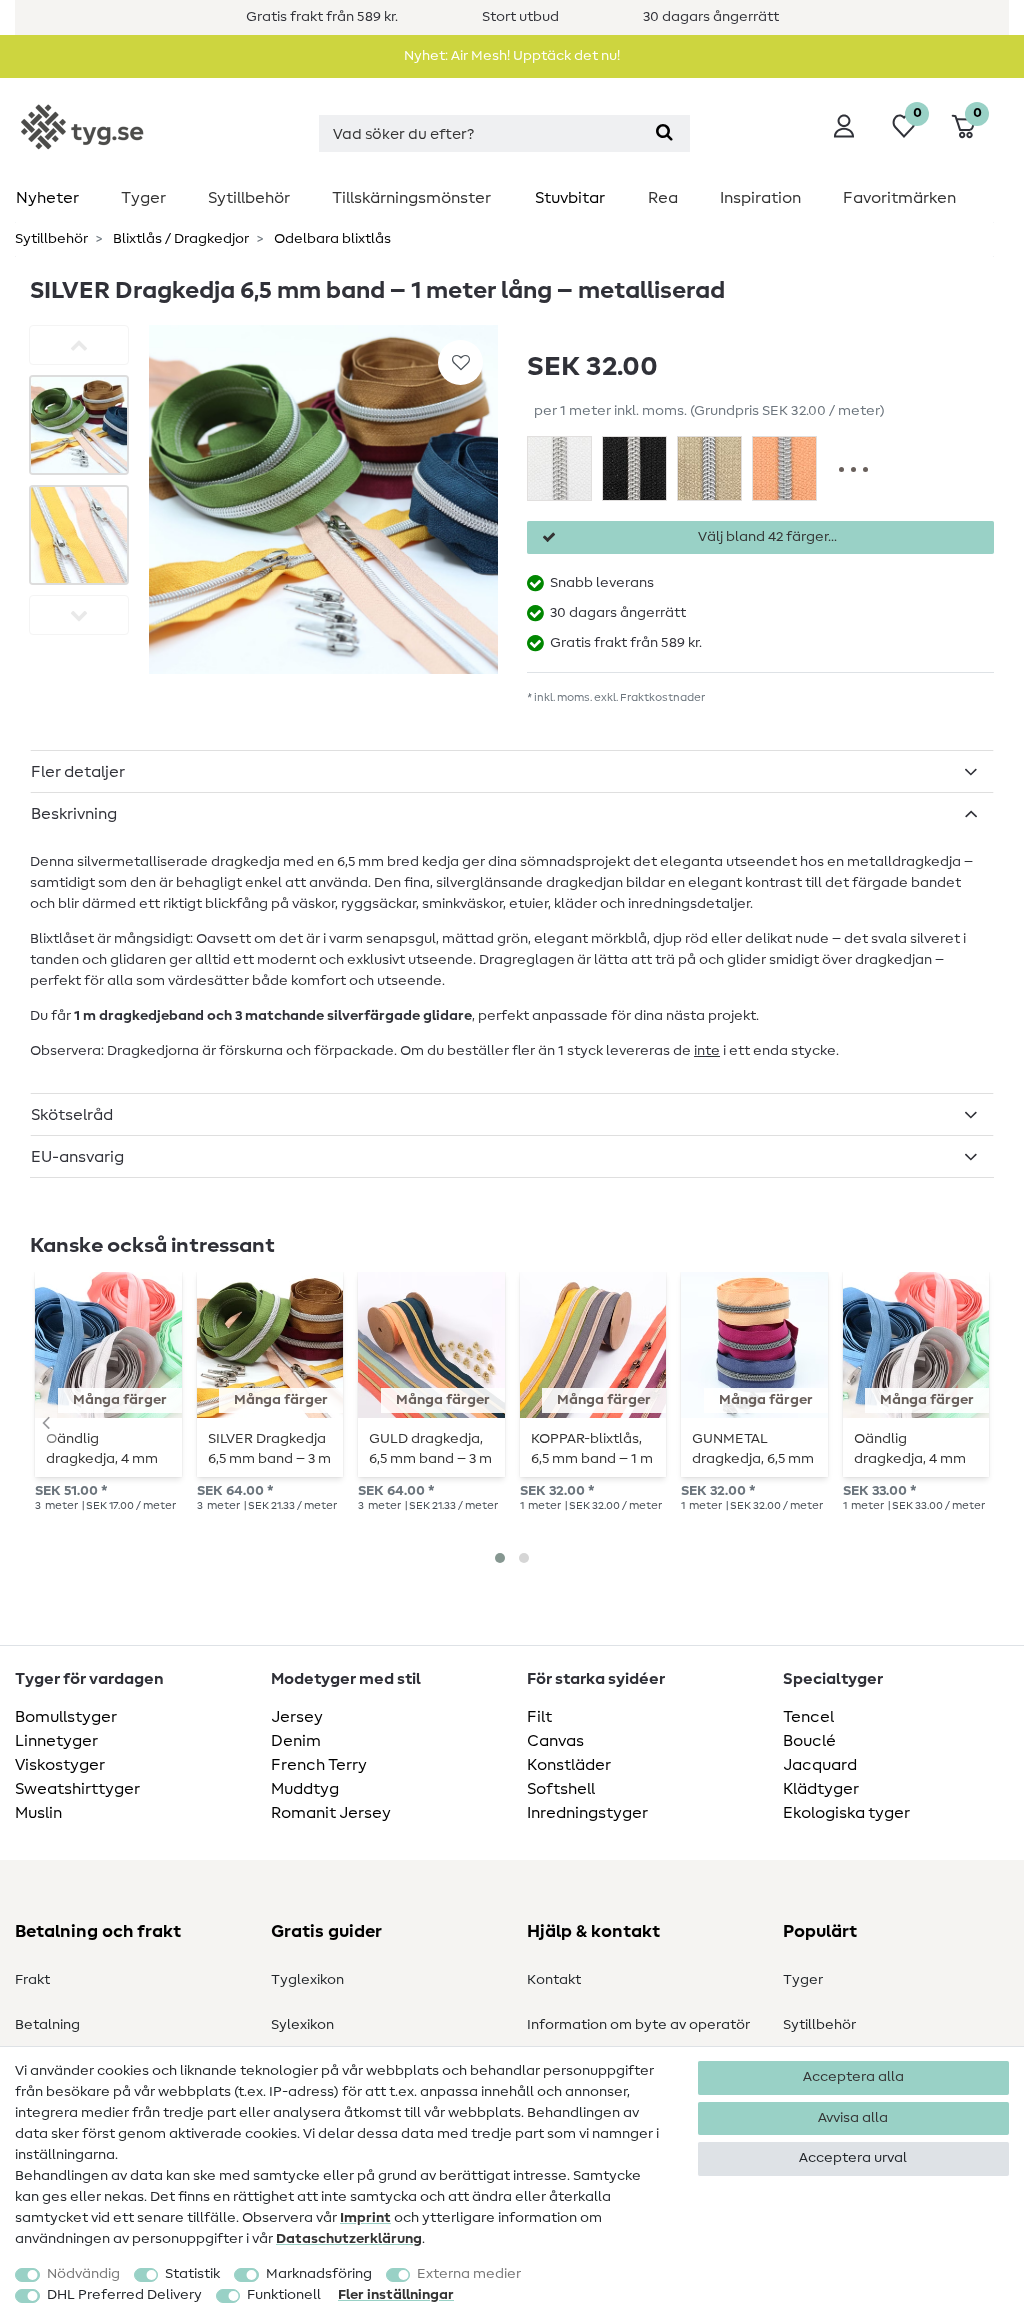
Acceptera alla (853, 2077)
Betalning (47, 2025)
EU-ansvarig (77, 1157)
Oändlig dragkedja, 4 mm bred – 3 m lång (102, 1449)
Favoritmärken (899, 198)
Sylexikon (302, 2025)
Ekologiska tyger (846, 1813)
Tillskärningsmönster (411, 198)
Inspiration (760, 198)
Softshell (561, 1789)
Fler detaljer (78, 772)
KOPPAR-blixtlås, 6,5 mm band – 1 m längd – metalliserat (592, 1449)
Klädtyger (821, 1789)
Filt (539, 1717)
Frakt (32, 1980)
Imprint (365, 2218)
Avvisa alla (853, 2118)
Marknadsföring (319, 2274)
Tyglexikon (307, 1980)
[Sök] (664, 133)
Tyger (143, 198)
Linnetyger (56, 1741)
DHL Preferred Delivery (124, 2295)
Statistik (192, 2274)
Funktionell (284, 2295)
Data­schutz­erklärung (349, 2239)
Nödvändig (83, 2274)
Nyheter (47, 198)
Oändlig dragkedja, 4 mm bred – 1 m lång (910, 1449)
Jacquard (820, 1765)
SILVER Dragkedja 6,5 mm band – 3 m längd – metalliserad (269, 1449)
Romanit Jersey (331, 1813)
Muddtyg (305, 1789)
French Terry (319, 1765)
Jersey (297, 1717)
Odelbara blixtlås (331, 239)
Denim (296, 1741)
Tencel (808, 1717)
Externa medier (469, 2274)
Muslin (38, 1813)
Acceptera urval (853, 2158)
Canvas (555, 1741)
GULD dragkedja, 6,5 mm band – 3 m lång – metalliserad (430, 1449)
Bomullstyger (66, 1717)
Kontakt (554, 1980)
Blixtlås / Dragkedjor (179, 239)
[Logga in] (844, 126)
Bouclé (809, 1741)
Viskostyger (60, 1765)
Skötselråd (72, 1115)
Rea (663, 198)
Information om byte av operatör (638, 2025)
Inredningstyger (587, 1813)
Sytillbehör (249, 198)
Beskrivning (74, 814)
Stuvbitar (570, 198)
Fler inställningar (396, 2295)
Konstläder (569, 1765)
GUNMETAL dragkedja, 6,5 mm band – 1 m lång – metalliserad (753, 1449)
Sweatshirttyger (77, 1789)
